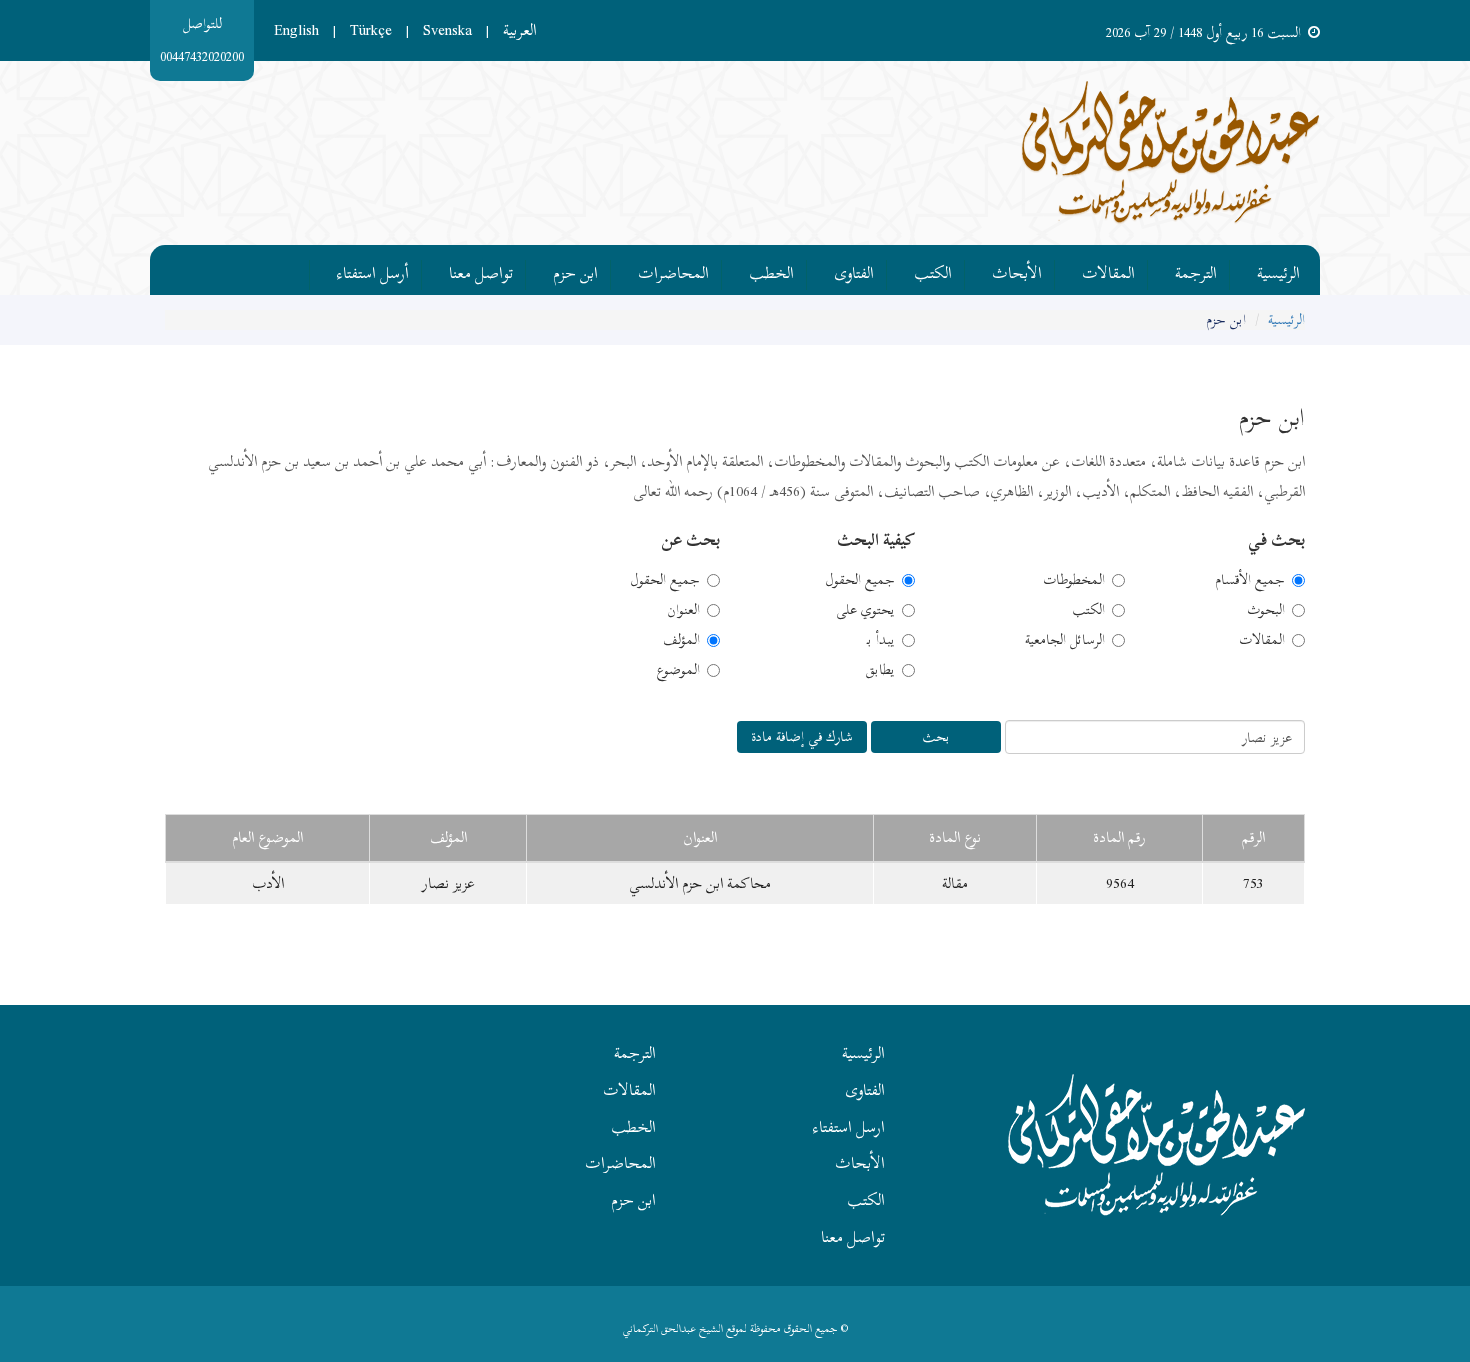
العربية (520, 30)
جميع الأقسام (1250, 580)
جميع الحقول (860, 580)
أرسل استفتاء (373, 270)
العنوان (683, 610)
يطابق (880, 670)
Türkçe (371, 30)
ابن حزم (575, 270)
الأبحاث (1017, 270)
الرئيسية (1278, 270)
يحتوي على (865, 610)
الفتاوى (854, 270)
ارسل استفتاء (849, 1127)
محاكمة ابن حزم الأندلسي (700, 883)
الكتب (933, 270)
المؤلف (681, 640)
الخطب (771, 270)
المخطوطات (1074, 580)
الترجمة (1196, 270)
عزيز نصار (448, 883)
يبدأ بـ (881, 640)
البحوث (1266, 610)
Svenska (447, 30)
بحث (936, 736)
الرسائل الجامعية (1065, 640)
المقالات (1108, 270)
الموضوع (678, 670)
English (296, 30)
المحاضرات (673, 270)
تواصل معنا (481, 270)
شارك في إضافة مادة (802, 736)
